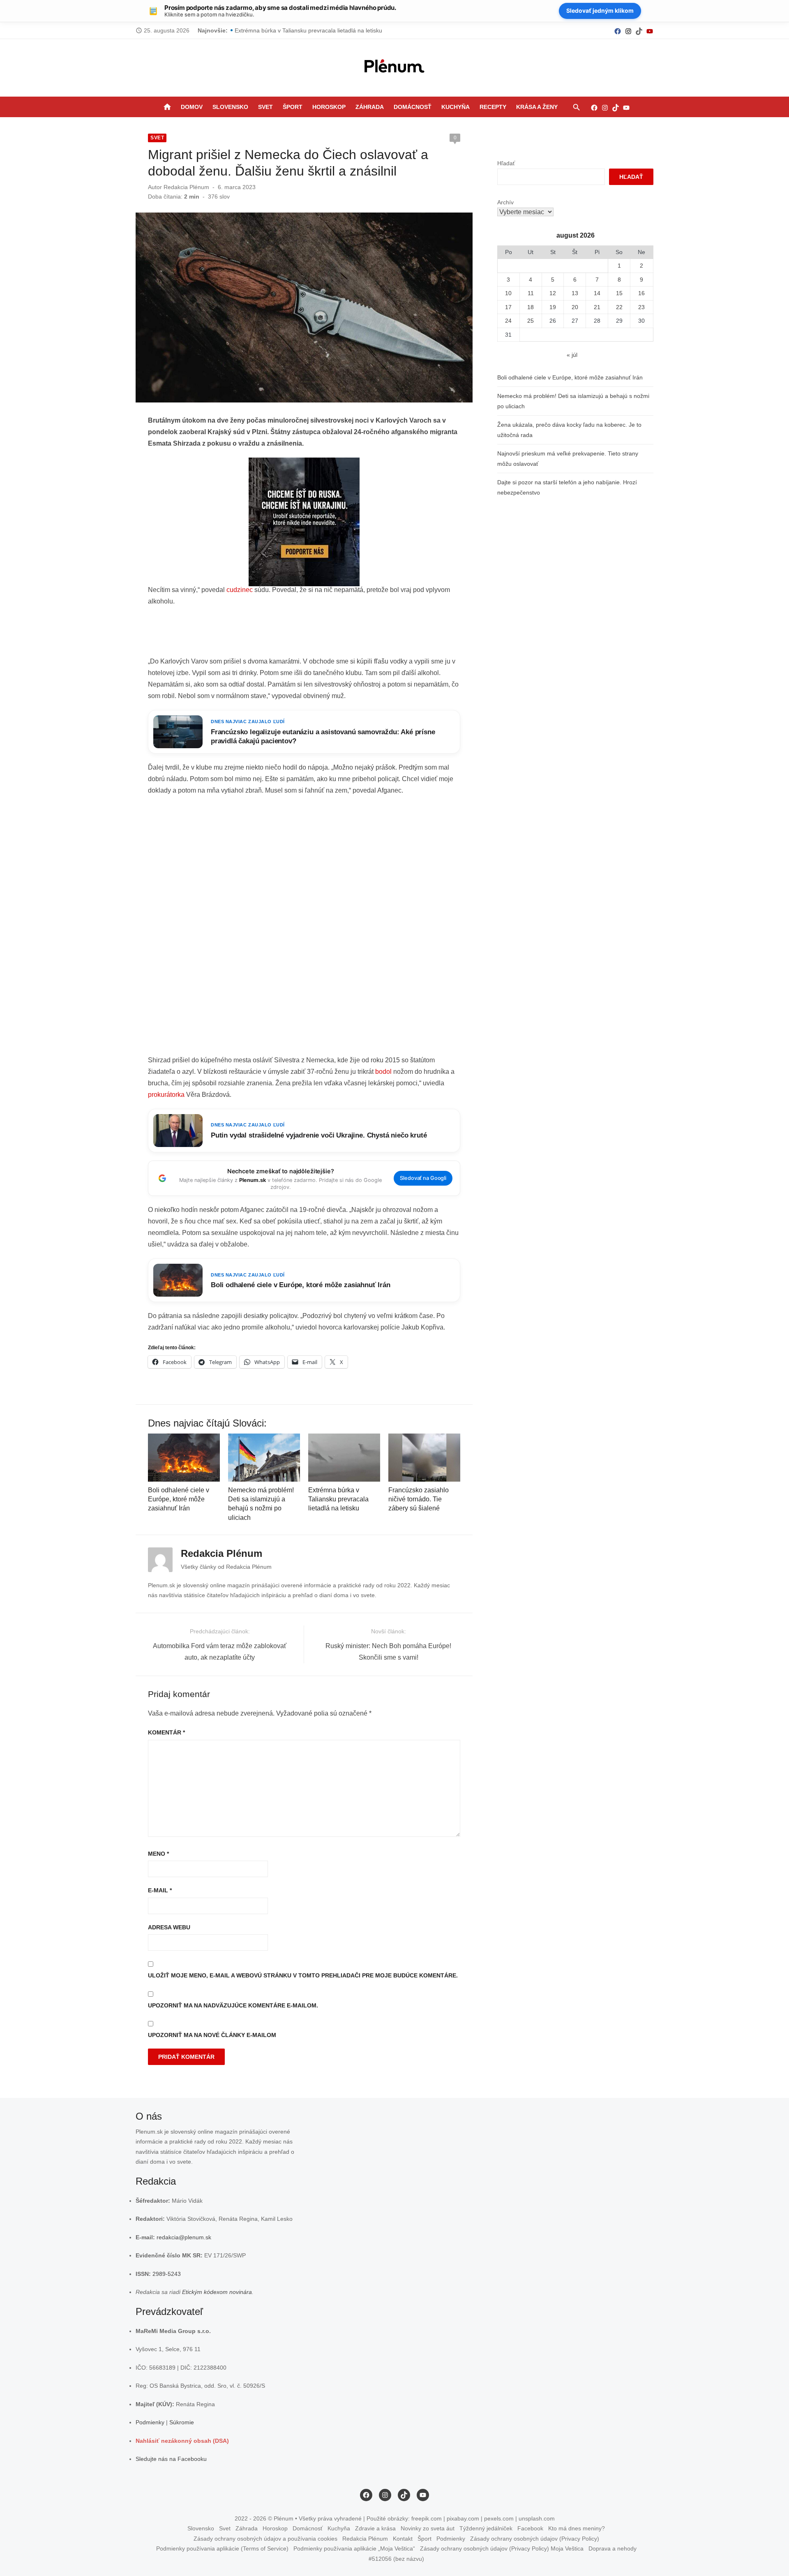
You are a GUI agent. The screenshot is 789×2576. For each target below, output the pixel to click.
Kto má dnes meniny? (577, 2528)
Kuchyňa (456, 107)
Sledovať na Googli (423, 1178)
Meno (158, 1854)
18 (531, 307)
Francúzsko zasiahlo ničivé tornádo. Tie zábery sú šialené (419, 1499)
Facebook (530, 2528)
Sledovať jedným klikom (600, 10)
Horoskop (329, 107)
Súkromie (182, 2422)
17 (508, 307)
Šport (293, 107)
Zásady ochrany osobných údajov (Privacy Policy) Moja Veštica (502, 2548)
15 (619, 293)
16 (641, 293)
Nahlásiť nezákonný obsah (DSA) (182, 2441)
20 (575, 307)
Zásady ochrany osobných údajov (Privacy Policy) (535, 2539)
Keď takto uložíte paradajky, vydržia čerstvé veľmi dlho (305, 30)
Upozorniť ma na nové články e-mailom (212, 2035)
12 (553, 293)
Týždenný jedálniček (486, 2528)
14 (597, 293)
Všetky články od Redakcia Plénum (226, 1567)
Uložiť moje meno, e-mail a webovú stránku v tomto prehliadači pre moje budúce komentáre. (303, 1975)
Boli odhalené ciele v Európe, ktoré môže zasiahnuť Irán (179, 1499)
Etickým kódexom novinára (217, 2292)
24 (508, 321)
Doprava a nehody (613, 2548)
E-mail (160, 1890)
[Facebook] (618, 31)
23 (641, 307)
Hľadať (506, 163)
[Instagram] (628, 31)
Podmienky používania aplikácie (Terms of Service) (222, 2548)
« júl (572, 355)
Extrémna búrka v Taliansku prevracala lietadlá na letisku (338, 1499)
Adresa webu (169, 1927)
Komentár (166, 1732)
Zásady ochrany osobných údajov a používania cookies (265, 2539)
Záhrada (370, 107)
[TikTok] (639, 31)
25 (531, 321)
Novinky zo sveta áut (428, 2528)
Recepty (493, 107)
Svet (265, 107)
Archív (505, 202)
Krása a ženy (537, 107)
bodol (383, 1072)
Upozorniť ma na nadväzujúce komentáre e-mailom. (233, 2005)
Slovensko (230, 107)
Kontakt (403, 2539)
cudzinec (240, 590)
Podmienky (150, 2422)
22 (619, 307)
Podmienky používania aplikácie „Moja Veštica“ (354, 2548)
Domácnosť (413, 107)
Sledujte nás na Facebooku (171, 2459)
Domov (192, 107)
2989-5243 (167, 2274)
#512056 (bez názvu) (396, 2559)
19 (553, 307)
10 (508, 293)
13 (575, 293)
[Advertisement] (304, 634)
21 (597, 307)
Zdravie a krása (375, 2528)
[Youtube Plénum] (650, 31)
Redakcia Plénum (186, 187)
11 (531, 293)
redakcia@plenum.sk (184, 2237)
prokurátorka (166, 1095)
